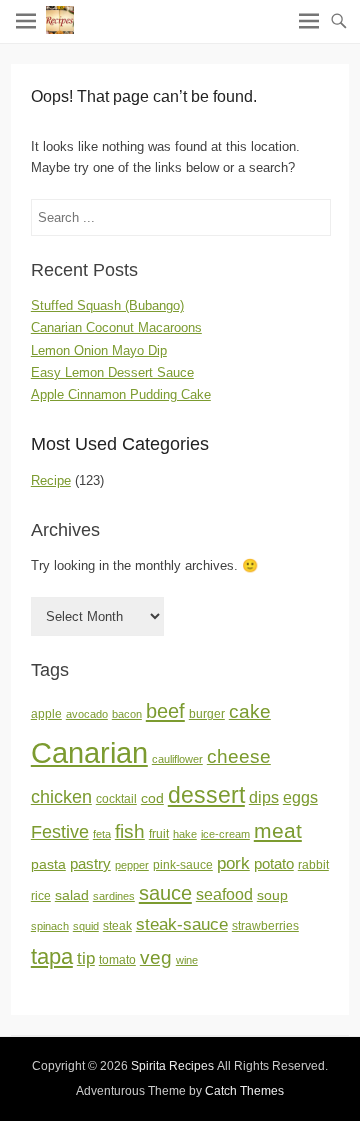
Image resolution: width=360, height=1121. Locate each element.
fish (130, 831)
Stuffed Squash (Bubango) (107, 305)
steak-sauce (182, 924)
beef (165, 711)
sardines (114, 896)
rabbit (313, 865)
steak (117, 926)
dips (264, 797)
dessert (206, 795)
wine (187, 960)
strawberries (265, 926)
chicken (61, 797)
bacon (127, 714)
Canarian (89, 752)
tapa (52, 956)
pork (233, 863)
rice (41, 896)
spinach (50, 926)
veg (156, 957)
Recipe (51, 480)
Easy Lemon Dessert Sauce (112, 372)
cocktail (116, 799)
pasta (48, 864)
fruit (159, 834)
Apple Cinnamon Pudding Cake (121, 394)
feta (102, 834)
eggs (300, 797)
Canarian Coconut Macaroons (116, 327)
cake (250, 711)
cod (152, 798)
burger (207, 714)
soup (272, 895)
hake (185, 834)
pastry (90, 864)
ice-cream (225, 834)
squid (86, 926)
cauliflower (177, 759)
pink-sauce (183, 865)
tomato (117, 960)
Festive (60, 832)
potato (274, 864)
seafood (224, 894)
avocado (87, 714)
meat (278, 830)
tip (86, 958)
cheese (239, 756)
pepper (132, 865)
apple (46, 714)
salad (72, 895)
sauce (165, 893)
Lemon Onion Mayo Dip (99, 350)
